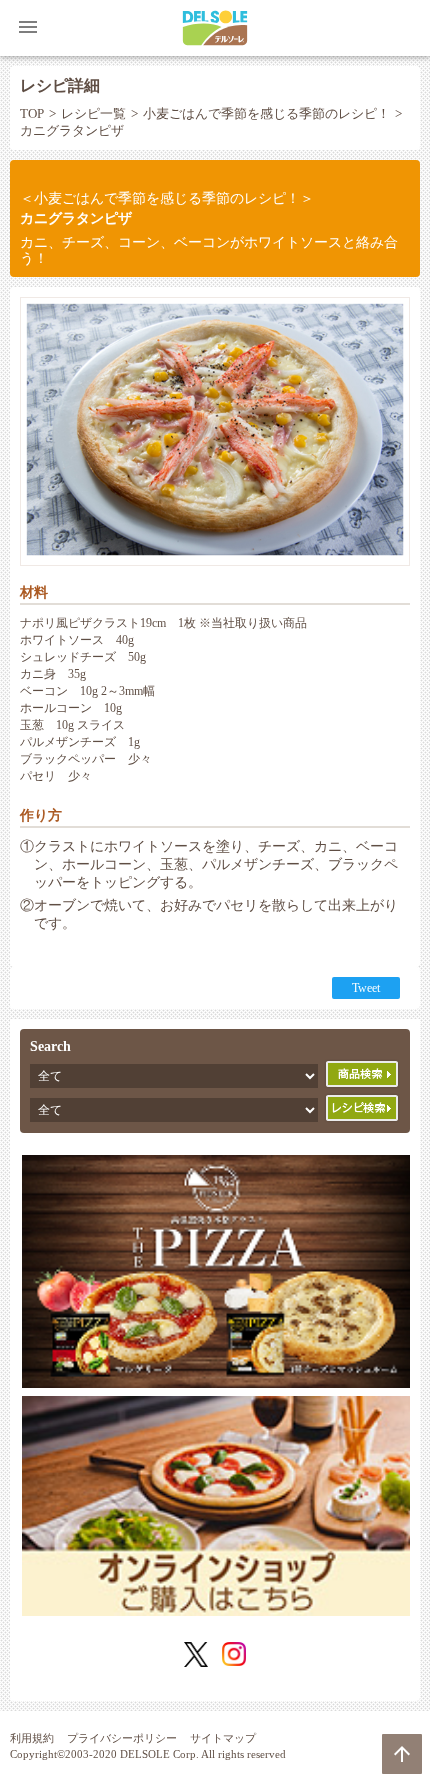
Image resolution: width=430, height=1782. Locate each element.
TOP (32, 114)
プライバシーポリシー (122, 1738)
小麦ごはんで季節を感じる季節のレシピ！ (266, 114)
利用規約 (32, 1738)
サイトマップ (223, 1738)
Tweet (366, 988)
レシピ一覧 (93, 114)
